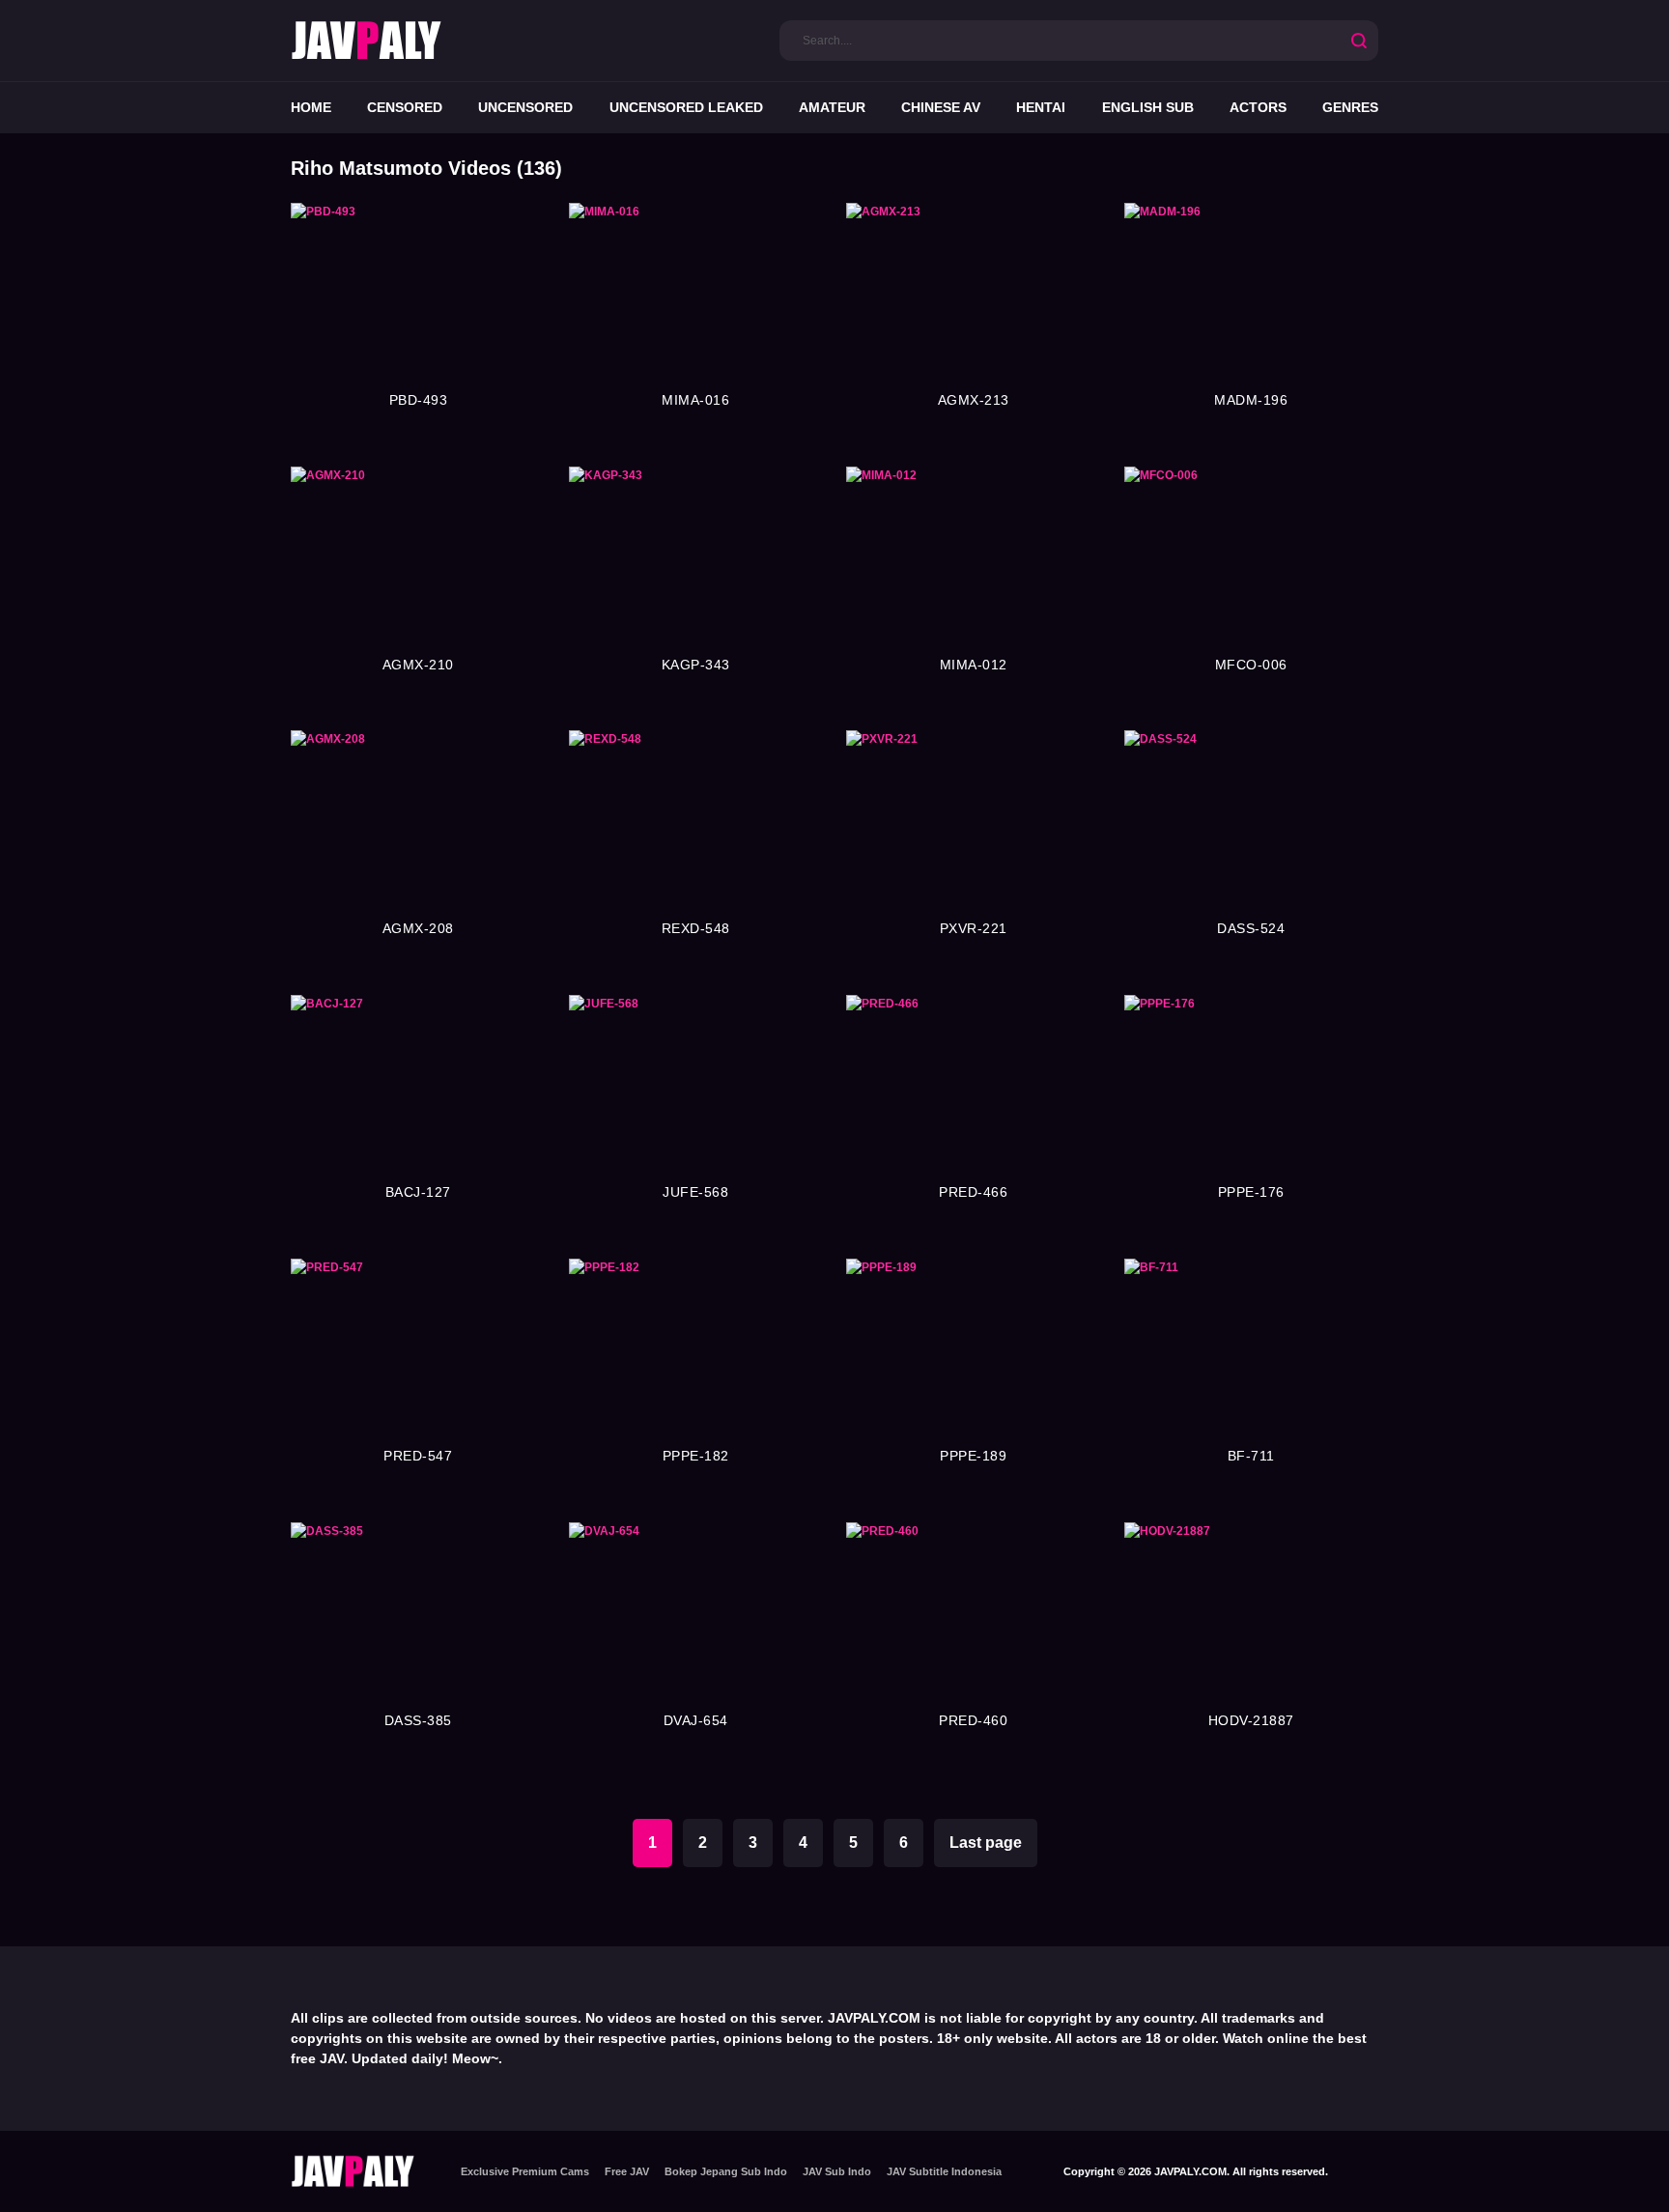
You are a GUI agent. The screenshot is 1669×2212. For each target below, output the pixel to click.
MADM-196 (1251, 400)
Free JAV (627, 2171)
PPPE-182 (696, 1456)
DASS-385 (418, 1720)
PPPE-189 (973, 1456)
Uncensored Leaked (686, 107)
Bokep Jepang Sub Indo (726, 2171)
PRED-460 (973, 1720)
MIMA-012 (974, 665)
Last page (986, 1843)
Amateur (832, 107)
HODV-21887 (1251, 1720)
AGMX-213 (974, 400)
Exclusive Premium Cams (525, 2171)
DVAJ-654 (696, 1720)
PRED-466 (973, 1192)
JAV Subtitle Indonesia (944, 2171)
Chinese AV (941, 107)
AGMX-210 (418, 665)
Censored (405, 107)
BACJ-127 (418, 1192)
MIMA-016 (695, 400)
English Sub (1148, 107)
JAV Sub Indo (837, 2171)
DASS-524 (1251, 928)
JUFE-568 (695, 1192)
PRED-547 (418, 1456)
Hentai (1041, 107)
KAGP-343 (696, 665)
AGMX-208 (418, 928)
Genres (1350, 107)
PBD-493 (419, 400)
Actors (1258, 107)
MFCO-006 (1251, 665)
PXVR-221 (974, 928)
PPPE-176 (1251, 1192)
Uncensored (525, 107)
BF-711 (1251, 1456)
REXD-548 (696, 928)
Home (311, 107)
